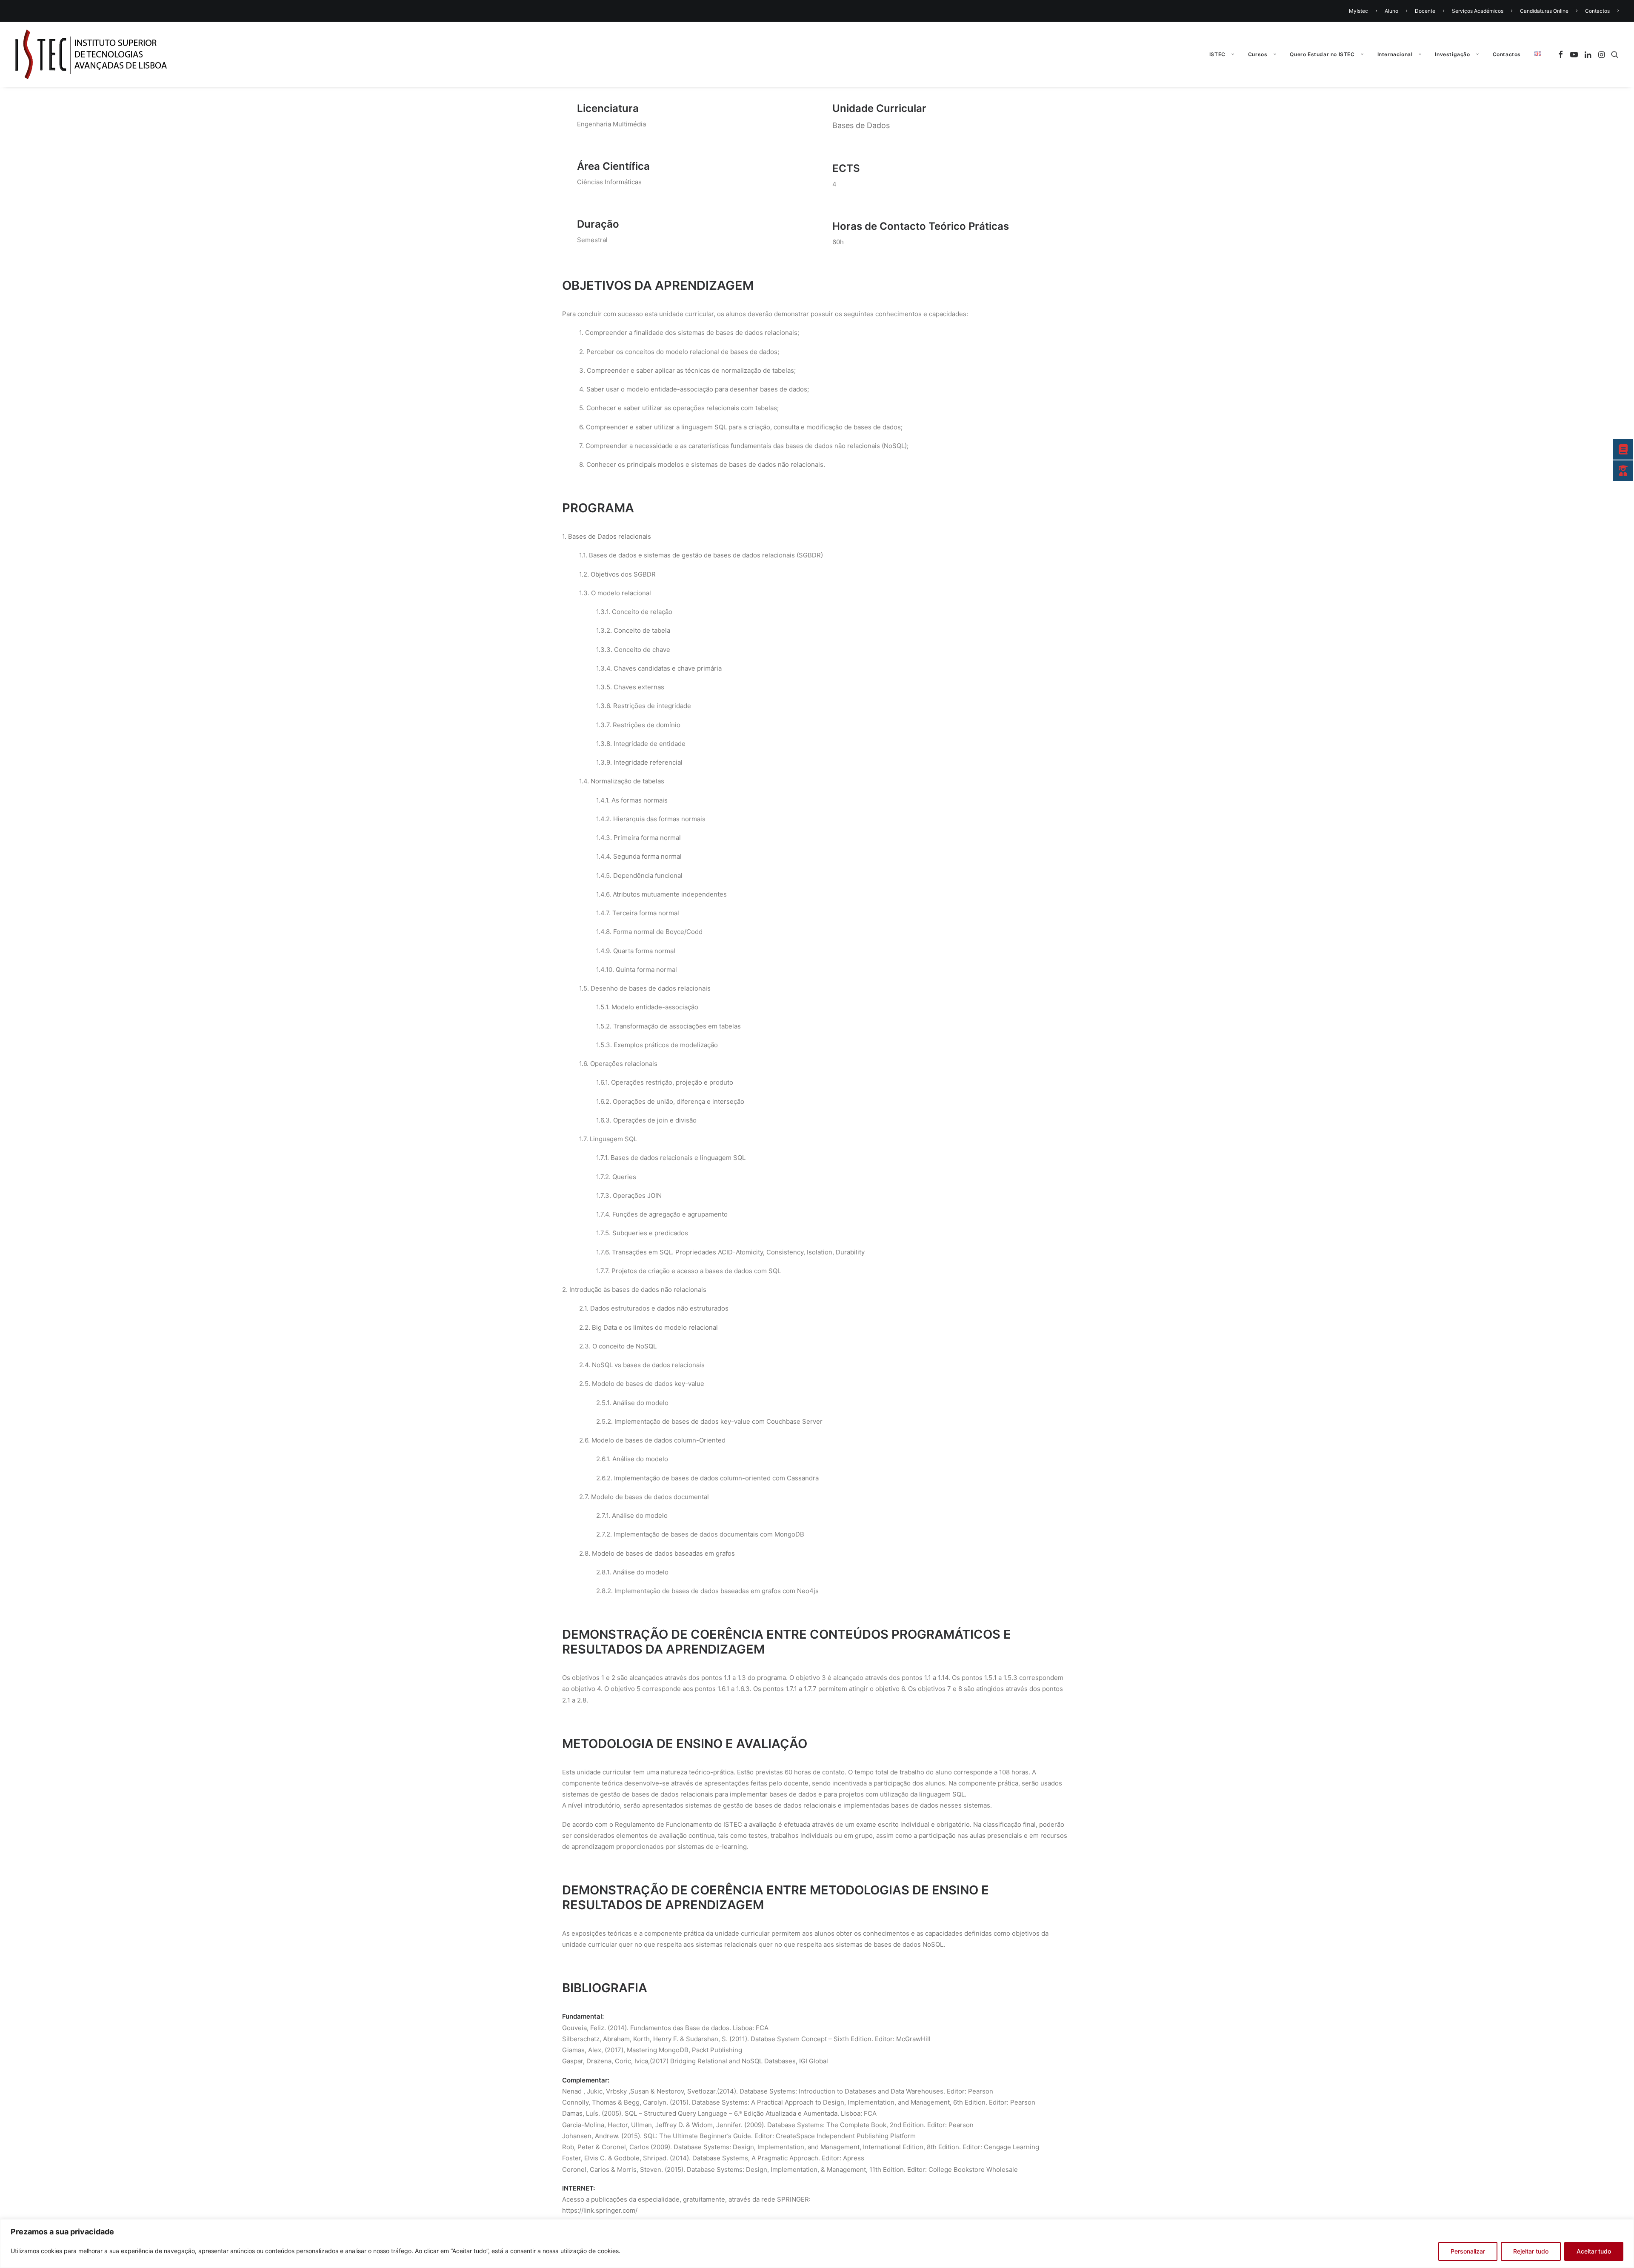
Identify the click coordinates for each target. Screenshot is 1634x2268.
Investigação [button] (1452, 54)
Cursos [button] (1258, 54)
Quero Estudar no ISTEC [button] (1322, 54)
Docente (1425, 11)
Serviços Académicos (1478, 11)
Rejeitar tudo (1531, 2251)
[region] (817, 2244)
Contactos (1597, 11)
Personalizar (1468, 2251)
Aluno (1391, 11)
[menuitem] (1364, 11)
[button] (1562, 54)
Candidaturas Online (1544, 11)
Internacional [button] (1395, 54)
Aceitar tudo (1594, 2251)
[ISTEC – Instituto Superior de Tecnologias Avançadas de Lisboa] (91, 54)
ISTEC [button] (1217, 54)
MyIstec (1358, 11)
